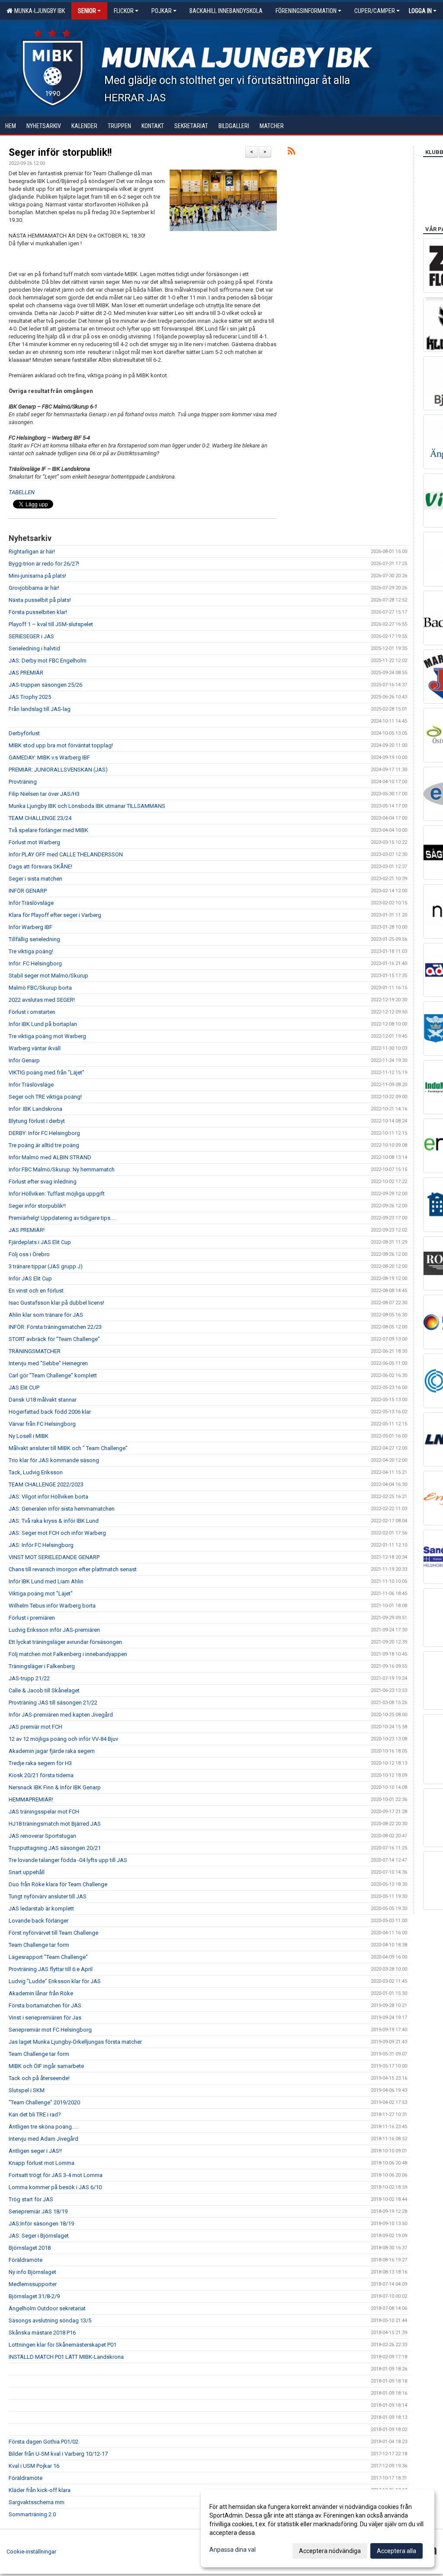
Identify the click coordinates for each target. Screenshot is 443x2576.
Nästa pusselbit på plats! (40, 600)
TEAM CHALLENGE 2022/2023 (46, 1484)
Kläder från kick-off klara (40, 2490)
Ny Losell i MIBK (29, 1436)
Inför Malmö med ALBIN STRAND (50, 1157)
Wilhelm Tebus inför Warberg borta (52, 1606)
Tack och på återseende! (39, 2078)
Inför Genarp (24, 1060)
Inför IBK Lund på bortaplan (43, 1024)
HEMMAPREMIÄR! (31, 1799)
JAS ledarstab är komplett (41, 1909)
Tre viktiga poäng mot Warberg (47, 1036)
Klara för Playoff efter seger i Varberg (55, 915)
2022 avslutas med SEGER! (42, 1000)
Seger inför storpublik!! (60, 153)
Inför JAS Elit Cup (30, 1278)
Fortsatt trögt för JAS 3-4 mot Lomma (56, 2175)
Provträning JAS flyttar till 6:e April (51, 1969)
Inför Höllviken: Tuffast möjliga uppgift (57, 1194)
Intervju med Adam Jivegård (43, 2139)
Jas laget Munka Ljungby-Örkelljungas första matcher (75, 2042)
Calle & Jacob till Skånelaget (44, 1690)
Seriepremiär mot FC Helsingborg (50, 2030)
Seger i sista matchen (35, 879)
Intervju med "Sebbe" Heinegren (48, 1363)
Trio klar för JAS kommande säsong (54, 1460)
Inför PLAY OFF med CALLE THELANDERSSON (66, 854)
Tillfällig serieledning (34, 939)
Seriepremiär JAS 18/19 (38, 2211)
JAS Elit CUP (24, 1388)
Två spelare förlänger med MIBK (48, 830)
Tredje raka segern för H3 (40, 1763)
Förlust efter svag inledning (43, 1182)
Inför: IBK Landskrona (35, 1109)
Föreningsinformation (306, 11)
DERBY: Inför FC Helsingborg (44, 1133)
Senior (87, 11)
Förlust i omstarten (32, 1012)
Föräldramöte (26, 2260)
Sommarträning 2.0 (32, 2514)
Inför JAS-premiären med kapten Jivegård (61, 1715)
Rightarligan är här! (32, 552)
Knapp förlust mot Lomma (42, 2163)
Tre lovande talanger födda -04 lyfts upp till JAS (68, 1860)
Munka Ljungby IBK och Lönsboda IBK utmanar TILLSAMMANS (87, 806)
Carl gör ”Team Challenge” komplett (53, 1375)
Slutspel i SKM (27, 2090)
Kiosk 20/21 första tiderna (41, 1775)
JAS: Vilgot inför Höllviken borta (48, 1497)
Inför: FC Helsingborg (35, 963)
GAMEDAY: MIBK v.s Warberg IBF (49, 757)
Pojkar (162, 11)
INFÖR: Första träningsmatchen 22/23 (55, 1327)
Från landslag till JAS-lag (40, 709)
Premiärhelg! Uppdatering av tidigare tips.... (62, 1218)
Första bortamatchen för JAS (45, 2005)
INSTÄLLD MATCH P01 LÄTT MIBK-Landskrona (66, 2357)
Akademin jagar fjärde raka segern (52, 1751)
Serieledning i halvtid (34, 648)
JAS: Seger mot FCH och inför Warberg (57, 1533)
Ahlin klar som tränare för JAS (46, 1315)
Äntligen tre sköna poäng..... (43, 2127)
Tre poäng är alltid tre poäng (44, 1145)
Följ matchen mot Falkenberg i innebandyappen (68, 1654)
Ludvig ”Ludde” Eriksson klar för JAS (55, 1981)
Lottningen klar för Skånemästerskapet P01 (63, 2345)
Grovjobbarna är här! (34, 588)
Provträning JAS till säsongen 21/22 (53, 1703)
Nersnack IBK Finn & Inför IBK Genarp (55, 1787)
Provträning (23, 782)
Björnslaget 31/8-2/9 (34, 2296)
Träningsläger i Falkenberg (42, 1666)
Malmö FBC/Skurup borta (40, 988)
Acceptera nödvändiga (330, 2551)
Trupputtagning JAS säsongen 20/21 (55, 1848)
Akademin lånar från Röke (41, 1993)
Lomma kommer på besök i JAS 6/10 (55, 2187)
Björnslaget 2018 (30, 2248)
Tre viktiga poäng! (31, 951)
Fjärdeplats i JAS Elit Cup (40, 1242)
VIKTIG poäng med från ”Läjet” (47, 1073)
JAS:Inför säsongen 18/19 (41, 2224)
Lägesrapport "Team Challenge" (48, 1957)
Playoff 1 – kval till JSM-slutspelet (51, 624)
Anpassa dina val (233, 2550)
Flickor (124, 11)
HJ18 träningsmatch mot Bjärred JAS (55, 1824)
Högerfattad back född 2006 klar (50, 1412)
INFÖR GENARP (28, 891)
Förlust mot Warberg (34, 842)
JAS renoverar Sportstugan (42, 1836)
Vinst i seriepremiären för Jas (45, 2018)
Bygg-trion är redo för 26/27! (44, 564)
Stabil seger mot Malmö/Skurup (48, 976)
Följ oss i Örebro (29, 1254)
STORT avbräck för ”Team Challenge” (54, 1339)
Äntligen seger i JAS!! (35, 2151)
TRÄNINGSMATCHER (35, 1351)
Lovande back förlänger (39, 1921)
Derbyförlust (24, 733)
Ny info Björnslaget (32, 2272)
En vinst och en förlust (36, 1291)
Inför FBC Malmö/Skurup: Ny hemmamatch (62, 1169)
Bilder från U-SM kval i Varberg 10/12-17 (58, 2454)
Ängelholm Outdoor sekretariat (47, 2308)
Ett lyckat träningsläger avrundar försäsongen (65, 1642)
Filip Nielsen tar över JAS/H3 (44, 794)
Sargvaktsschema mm (37, 2502)
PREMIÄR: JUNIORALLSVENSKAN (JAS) (58, 770)
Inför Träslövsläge (31, 903)
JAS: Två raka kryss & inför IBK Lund (54, 1521)
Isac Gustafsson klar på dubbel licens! (56, 1303)
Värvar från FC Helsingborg (42, 1424)
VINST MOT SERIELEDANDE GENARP (54, 1557)
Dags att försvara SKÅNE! (40, 867)
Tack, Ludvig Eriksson (36, 1472)
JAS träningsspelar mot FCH (44, 1812)
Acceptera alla (396, 2551)
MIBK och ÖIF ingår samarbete (46, 2066)
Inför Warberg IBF (30, 927)
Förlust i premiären (32, 1618)
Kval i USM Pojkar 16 (34, 2466)
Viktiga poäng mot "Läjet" (41, 1594)
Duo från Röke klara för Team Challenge (58, 1884)
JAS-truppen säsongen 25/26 (45, 685)
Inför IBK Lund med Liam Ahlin (46, 1581)
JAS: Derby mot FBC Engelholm (48, 661)
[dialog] (318, 2528)
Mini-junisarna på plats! (37, 576)
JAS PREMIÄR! (27, 1230)
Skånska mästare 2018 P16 (42, 2333)
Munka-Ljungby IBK (38, 11)
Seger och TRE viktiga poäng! (45, 1097)
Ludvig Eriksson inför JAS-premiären (54, 1630)
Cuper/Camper (375, 11)
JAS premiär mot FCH (35, 1727)
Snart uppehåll (27, 1872)
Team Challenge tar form (39, 1945)
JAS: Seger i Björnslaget (39, 2236)
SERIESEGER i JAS (31, 636)
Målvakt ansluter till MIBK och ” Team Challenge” (68, 1448)
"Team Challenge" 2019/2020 (44, 2102)
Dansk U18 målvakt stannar (43, 1400)
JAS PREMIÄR (26, 673)
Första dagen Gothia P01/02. (44, 2442)
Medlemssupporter (33, 2284)
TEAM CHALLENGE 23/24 (40, 818)
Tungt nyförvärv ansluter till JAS (48, 1896)
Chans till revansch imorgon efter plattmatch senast (73, 1569)
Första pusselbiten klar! (38, 612)
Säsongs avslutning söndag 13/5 (50, 2320)
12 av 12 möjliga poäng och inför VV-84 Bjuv (63, 1739)
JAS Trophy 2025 (30, 697)
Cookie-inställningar (31, 2552)
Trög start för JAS (31, 2199)
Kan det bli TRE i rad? (35, 2115)
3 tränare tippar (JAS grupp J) (46, 1266)
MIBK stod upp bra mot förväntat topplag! (61, 745)
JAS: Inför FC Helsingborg (41, 1545)
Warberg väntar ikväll (35, 1048)
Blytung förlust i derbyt (37, 1121)
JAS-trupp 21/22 (29, 1678)
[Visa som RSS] (291, 153)
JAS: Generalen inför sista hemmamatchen (62, 1509)
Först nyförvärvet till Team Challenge (53, 1933)
